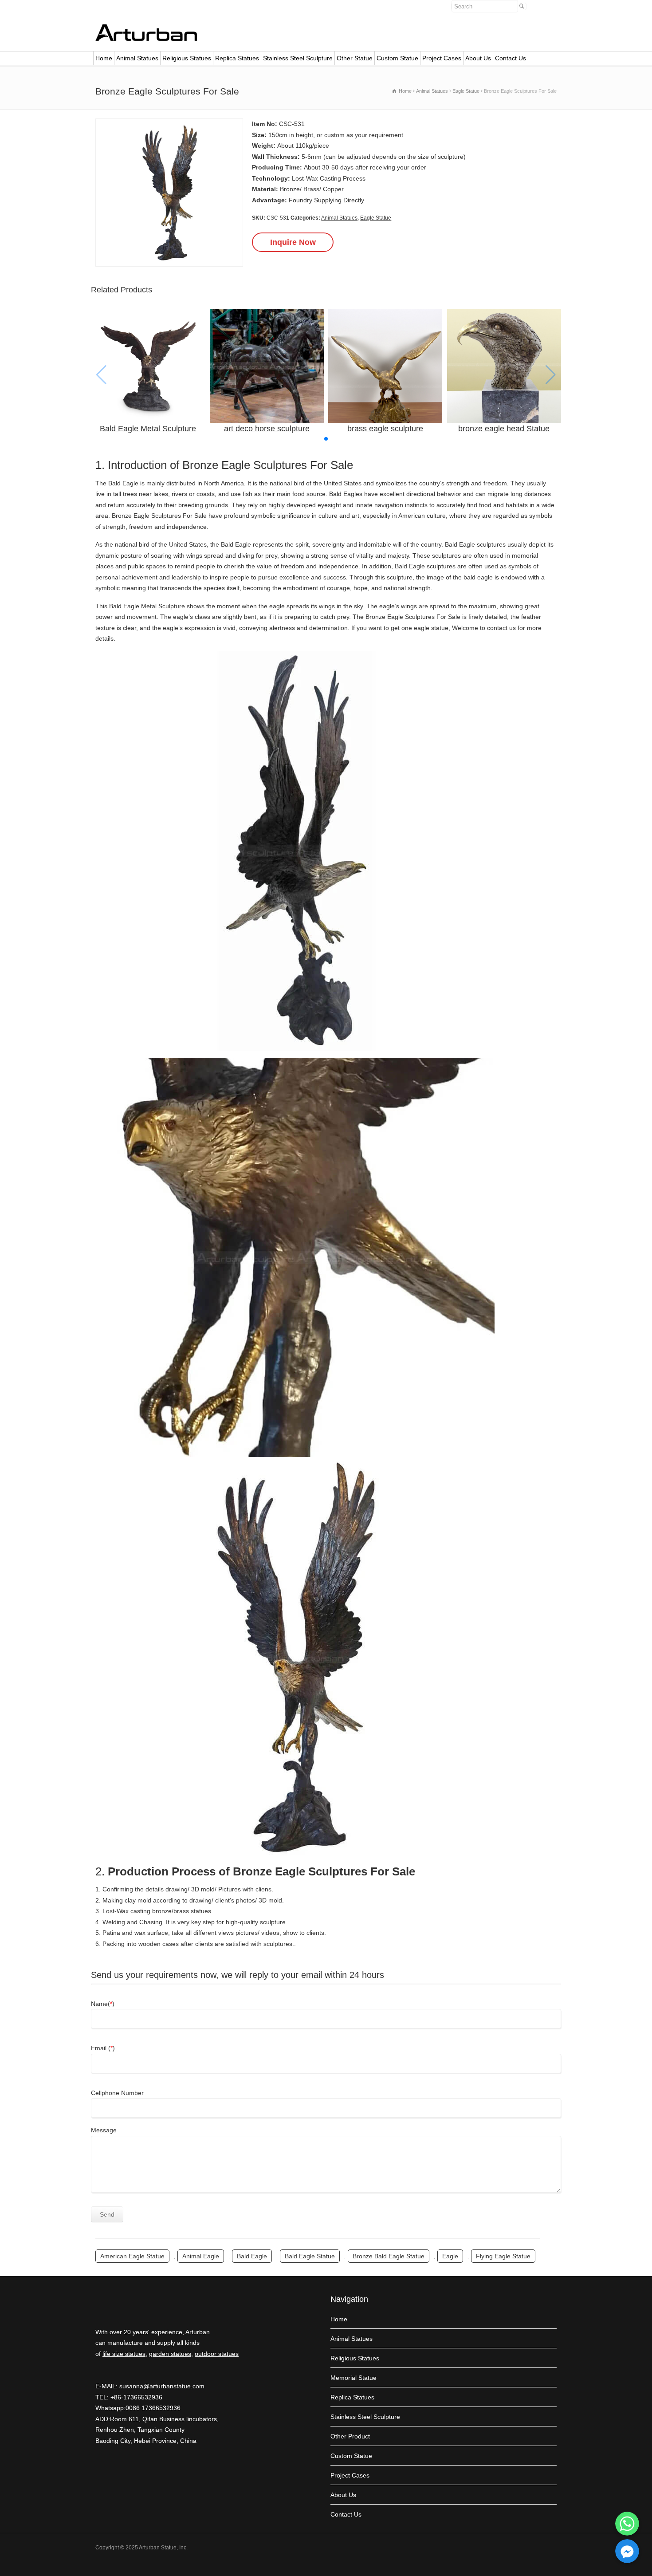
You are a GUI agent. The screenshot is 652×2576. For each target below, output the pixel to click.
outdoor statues (217, 2354)
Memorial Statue (353, 2378)
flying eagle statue (503, 2256)
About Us (478, 58)
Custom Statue (397, 58)
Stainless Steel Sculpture (298, 58)
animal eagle (201, 2256)
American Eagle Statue (132, 2256)
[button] (326, 439)
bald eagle (252, 2256)
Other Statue (355, 58)
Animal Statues (137, 58)
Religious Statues (187, 58)
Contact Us (511, 58)
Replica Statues (237, 58)
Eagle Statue (376, 218)
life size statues (124, 2354)
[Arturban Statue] (146, 39)
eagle (450, 2256)
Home (104, 58)
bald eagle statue (310, 2256)
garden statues (170, 2354)
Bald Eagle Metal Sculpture (147, 606)
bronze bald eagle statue (389, 2256)
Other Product (350, 2436)
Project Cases (442, 58)
